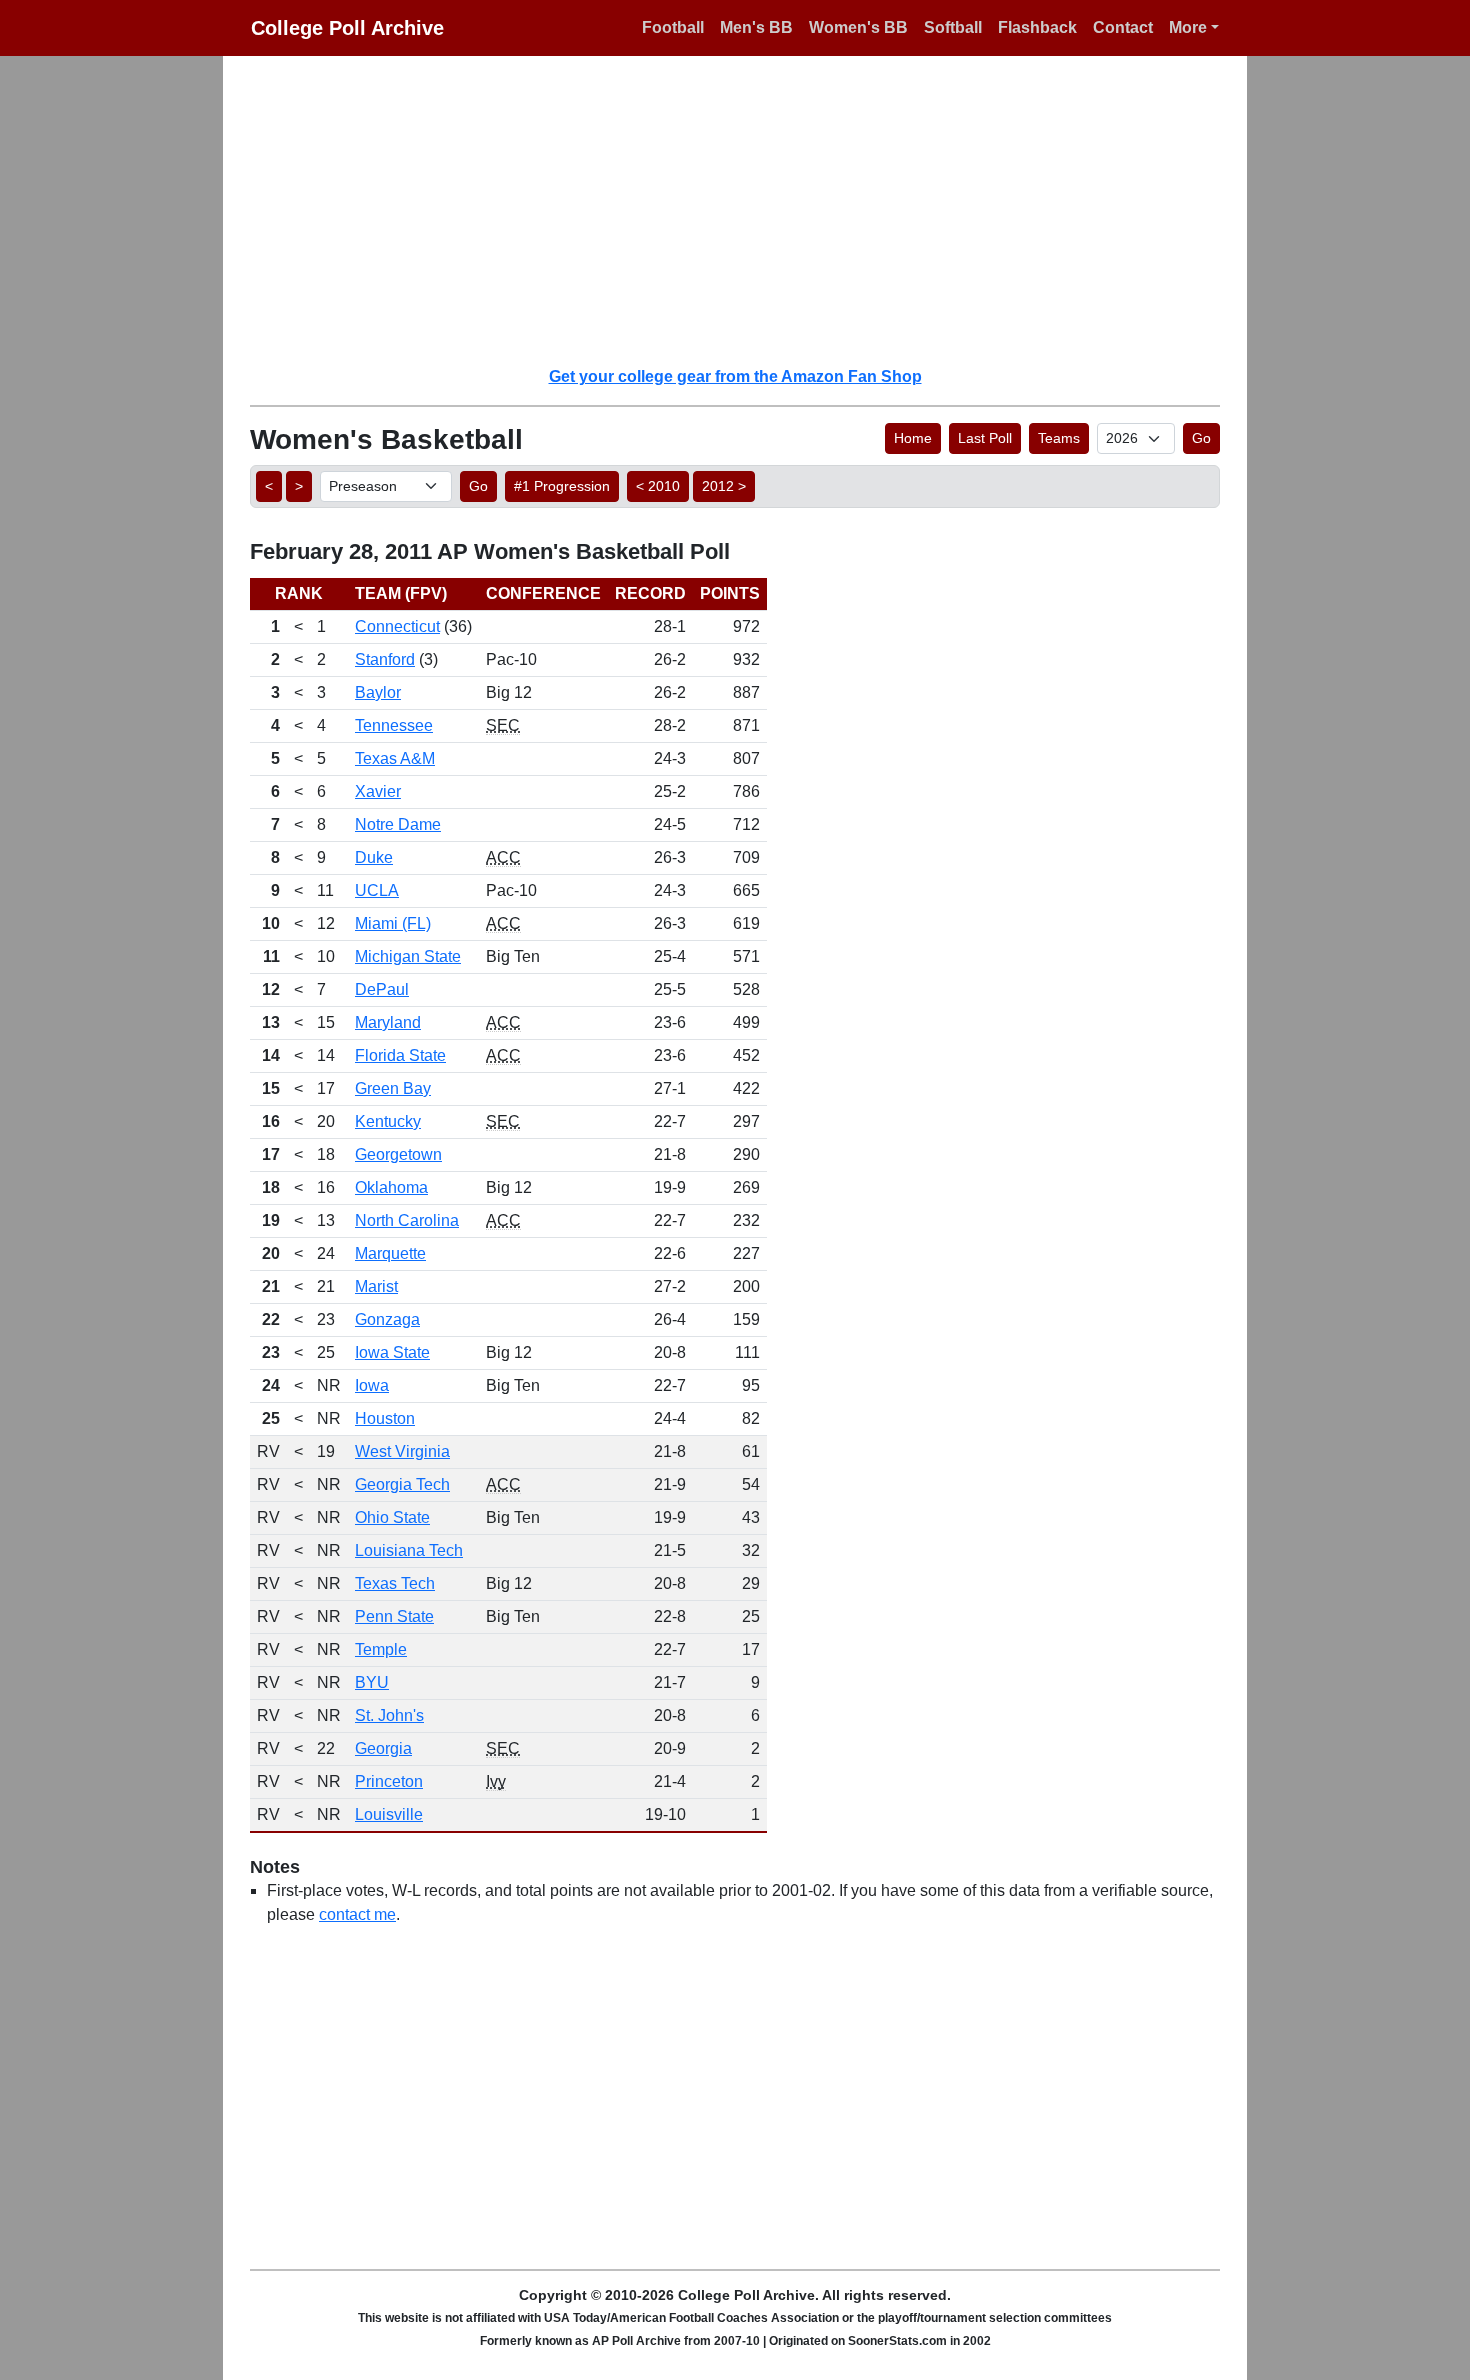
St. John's (389, 1715)
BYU (372, 1682)
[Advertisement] (747, 210)
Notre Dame (398, 824)
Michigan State (408, 956)
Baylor (378, 692)
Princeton (389, 1781)
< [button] (269, 486)
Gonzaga (387, 1319)
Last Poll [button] (985, 438)
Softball (953, 27)
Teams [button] (1059, 438)
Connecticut (397, 626)
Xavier (378, 791)
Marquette (390, 1253)
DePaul (382, 989)
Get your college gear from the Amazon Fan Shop (735, 376)
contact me (357, 1914)
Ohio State (392, 1517)
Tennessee (394, 725)
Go (1201, 438)
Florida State (400, 1055)
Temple (381, 1649)
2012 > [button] (724, 486)
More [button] (1188, 27)
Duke (374, 857)
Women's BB (858, 27)
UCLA (377, 890)
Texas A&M (395, 758)
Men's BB (756, 27)
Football (673, 27)
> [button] (299, 486)
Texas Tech (395, 1583)
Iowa (372, 1385)
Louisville (389, 1814)
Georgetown (398, 1154)
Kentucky (388, 1121)
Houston (385, 1418)
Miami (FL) (393, 923)
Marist (376, 1286)
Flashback (1037, 27)
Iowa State (392, 1352)
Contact (1123, 27)
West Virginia (402, 1451)
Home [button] (913, 438)
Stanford (385, 659)
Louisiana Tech (409, 1550)
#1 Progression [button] (562, 486)
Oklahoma (391, 1187)
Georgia (383, 1748)
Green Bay (393, 1088)
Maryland (388, 1022)
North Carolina (407, 1220)
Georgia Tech (402, 1484)
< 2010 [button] (658, 486)
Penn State (394, 1616)
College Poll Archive (347, 28)
